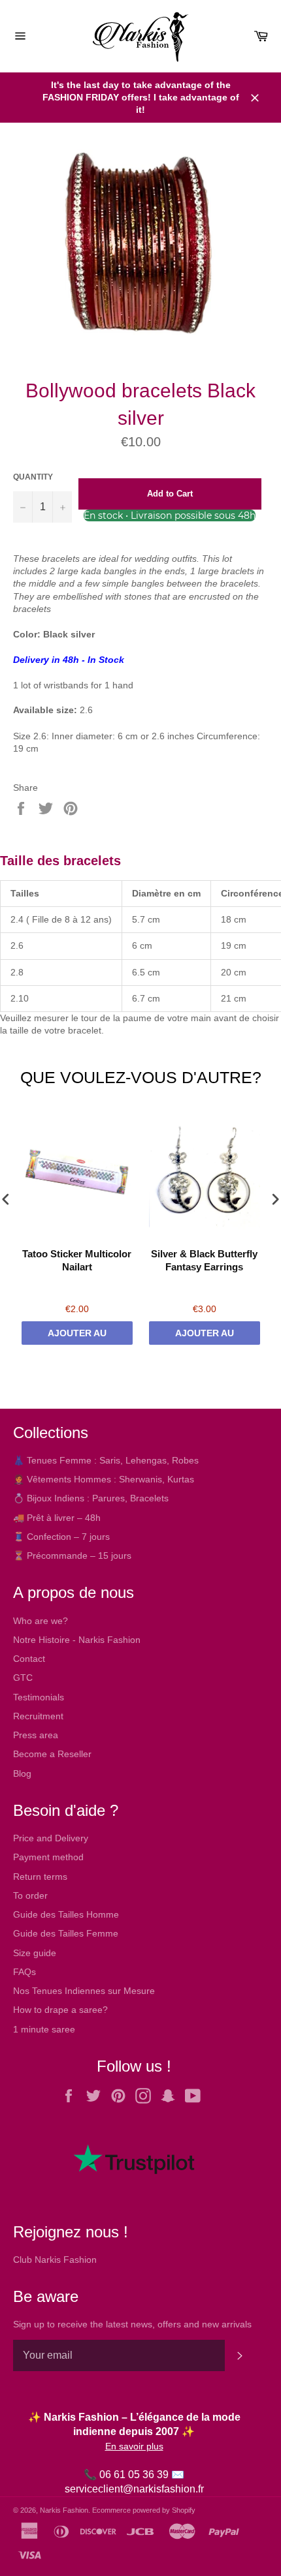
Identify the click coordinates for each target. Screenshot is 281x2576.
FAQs (25, 1972)
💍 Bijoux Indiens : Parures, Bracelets (91, 1498)
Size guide (35, 1953)
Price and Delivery (51, 1838)
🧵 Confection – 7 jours (61, 1537)
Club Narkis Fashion (55, 2260)
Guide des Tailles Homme (66, 1914)
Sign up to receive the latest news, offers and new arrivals (132, 2324)
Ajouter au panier (77, 1336)
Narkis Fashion (64, 2510)
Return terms (40, 1877)
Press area (36, 1735)
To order (30, 1895)
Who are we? (41, 1621)
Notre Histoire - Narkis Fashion (77, 1640)
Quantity (33, 477)
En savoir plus (134, 2446)
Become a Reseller (52, 1754)
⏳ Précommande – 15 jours (72, 1556)
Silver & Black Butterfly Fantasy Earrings (204, 1260)
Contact (29, 1659)
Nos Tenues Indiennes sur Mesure (84, 1991)
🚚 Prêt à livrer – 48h (57, 1518)
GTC (23, 1678)
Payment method (48, 1857)
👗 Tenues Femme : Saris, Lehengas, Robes (106, 1460)
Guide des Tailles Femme (66, 1933)
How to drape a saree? (60, 2010)
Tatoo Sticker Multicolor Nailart (77, 1260)
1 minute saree (44, 2029)
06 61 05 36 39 (134, 2475)
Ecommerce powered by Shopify (144, 2510)
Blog (22, 1773)
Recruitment (38, 1716)
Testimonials (39, 1697)
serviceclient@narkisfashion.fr (134, 2489)
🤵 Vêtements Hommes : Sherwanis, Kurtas (104, 1479)
